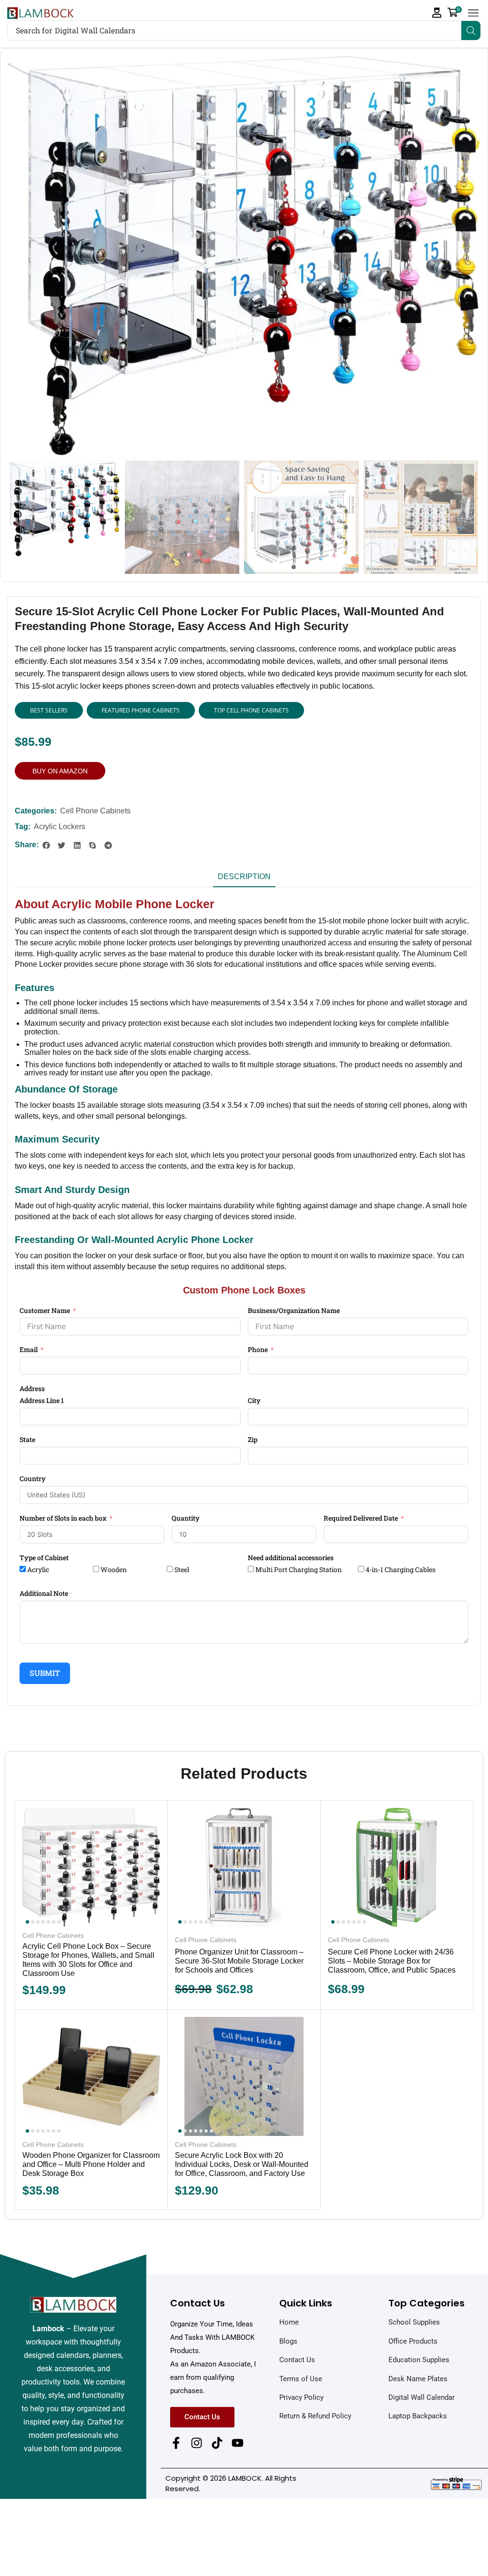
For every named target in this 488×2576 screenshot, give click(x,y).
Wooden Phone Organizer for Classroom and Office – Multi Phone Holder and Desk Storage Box (91, 2164)
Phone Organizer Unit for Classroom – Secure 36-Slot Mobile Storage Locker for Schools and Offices (239, 1961)
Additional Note (44, 1593)
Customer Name (45, 1310)
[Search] (471, 30)
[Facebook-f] (176, 2443)
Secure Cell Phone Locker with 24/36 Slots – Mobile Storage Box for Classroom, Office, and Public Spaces (392, 1961)
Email (29, 1349)
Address (32, 1388)
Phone (258, 1349)
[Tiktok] (217, 2443)
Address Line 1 (42, 1400)
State (27, 1439)
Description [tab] (244, 877)
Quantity (186, 1518)
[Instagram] (197, 2443)
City (254, 1400)
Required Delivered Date (361, 1518)
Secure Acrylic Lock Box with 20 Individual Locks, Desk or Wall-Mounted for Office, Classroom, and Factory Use (242, 2164)
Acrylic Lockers (60, 827)
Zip (253, 1439)
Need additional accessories (291, 1558)
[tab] (244, 879)
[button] (437, 13)
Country (33, 1478)
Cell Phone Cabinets (95, 811)
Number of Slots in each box (63, 1518)
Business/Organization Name (294, 1310)
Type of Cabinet (44, 1558)
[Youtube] (238, 2443)
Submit (45, 1673)
